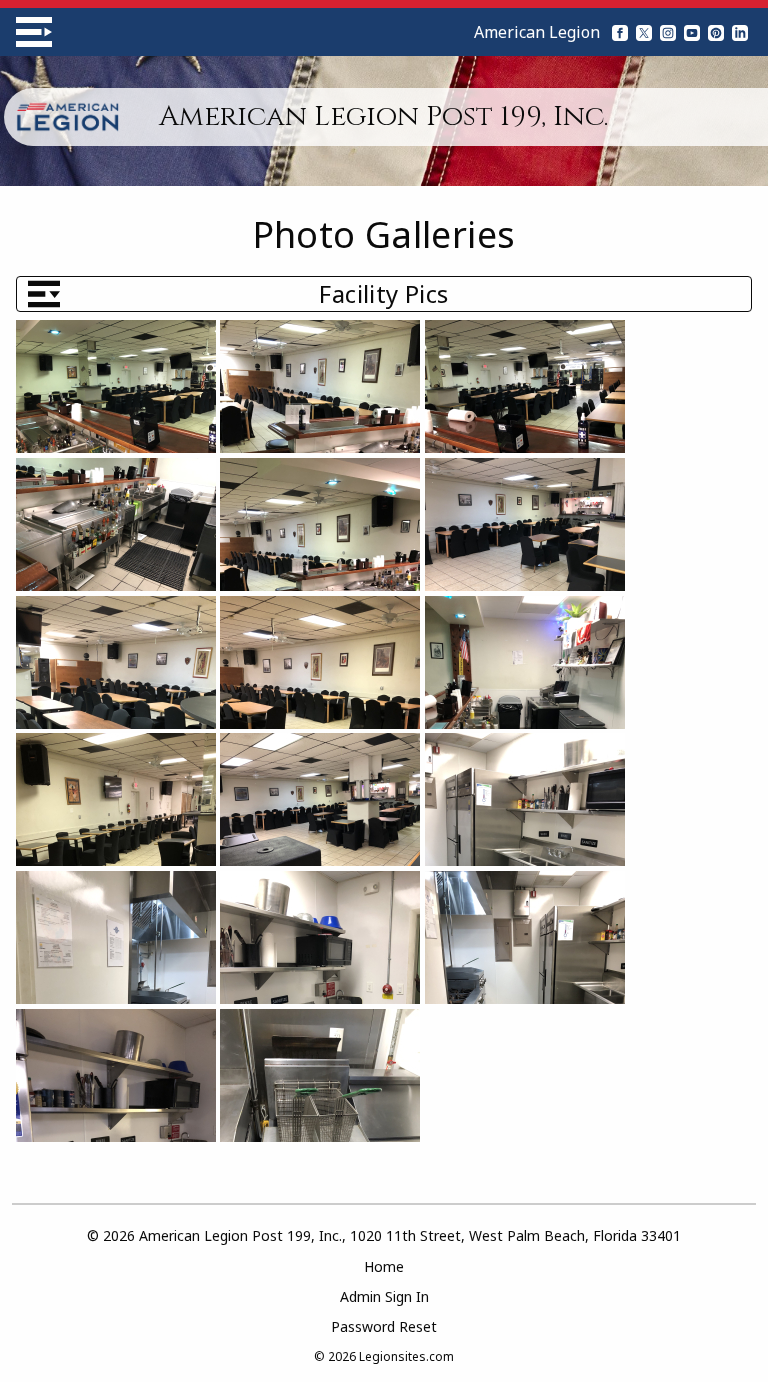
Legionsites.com (406, 1356)
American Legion (537, 32)
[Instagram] (668, 32)
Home (384, 1266)
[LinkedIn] (740, 32)
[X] (644, 32)
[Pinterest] (716, 32)
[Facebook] (620, 32)
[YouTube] (692, 32)
